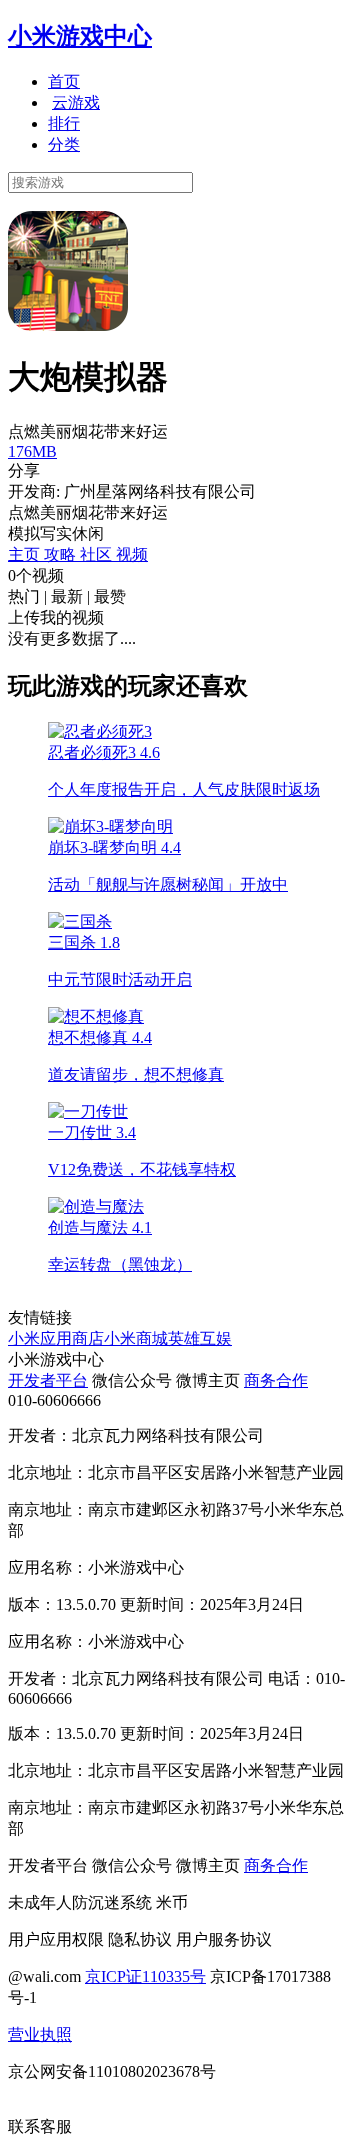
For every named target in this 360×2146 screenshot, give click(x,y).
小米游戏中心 (80, 36)
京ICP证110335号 (145, 1976)
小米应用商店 (56, 1338)
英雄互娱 (200, 1338)
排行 (64, 123)
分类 (64, 144)
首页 (64, 81)
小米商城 (136, 1338)
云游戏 (76, 102)
